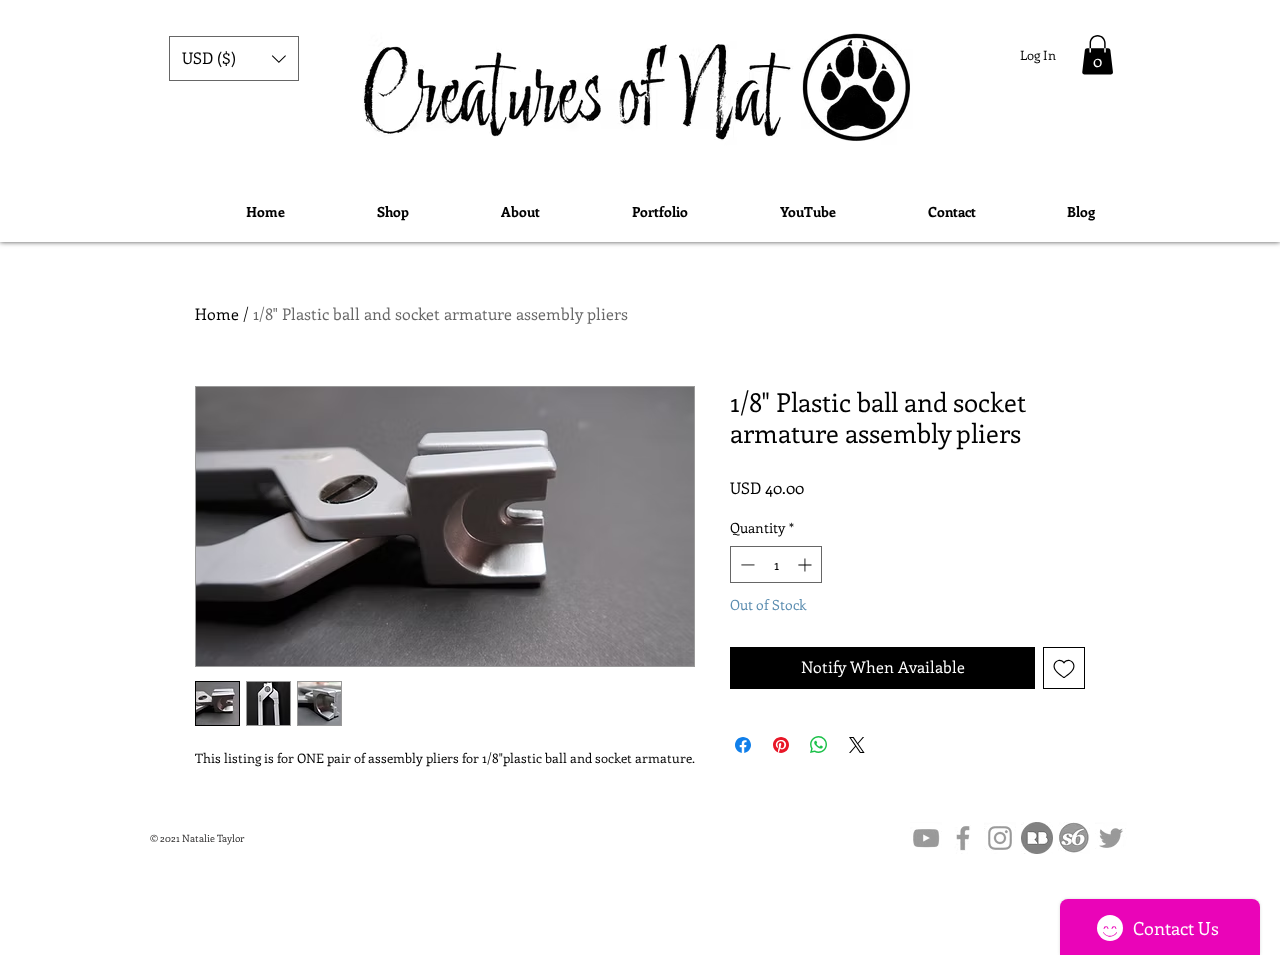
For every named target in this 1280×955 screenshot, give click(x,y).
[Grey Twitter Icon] (1111, 838)
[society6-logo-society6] (1074, 838)
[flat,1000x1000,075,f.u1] (1037, 838)
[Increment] (806, 564)
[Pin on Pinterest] (781, 745)
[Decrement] (745, 564)
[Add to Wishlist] (1064, 668)
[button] (234, 58)
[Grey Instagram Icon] (1000, 838)
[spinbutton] (776, 564)
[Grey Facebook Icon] (963, 838)
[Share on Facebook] (743, 745)
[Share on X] (857, 745)
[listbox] (234, 58)
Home (217, 313)
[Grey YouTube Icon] (926, 838)
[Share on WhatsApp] (819, 745)
